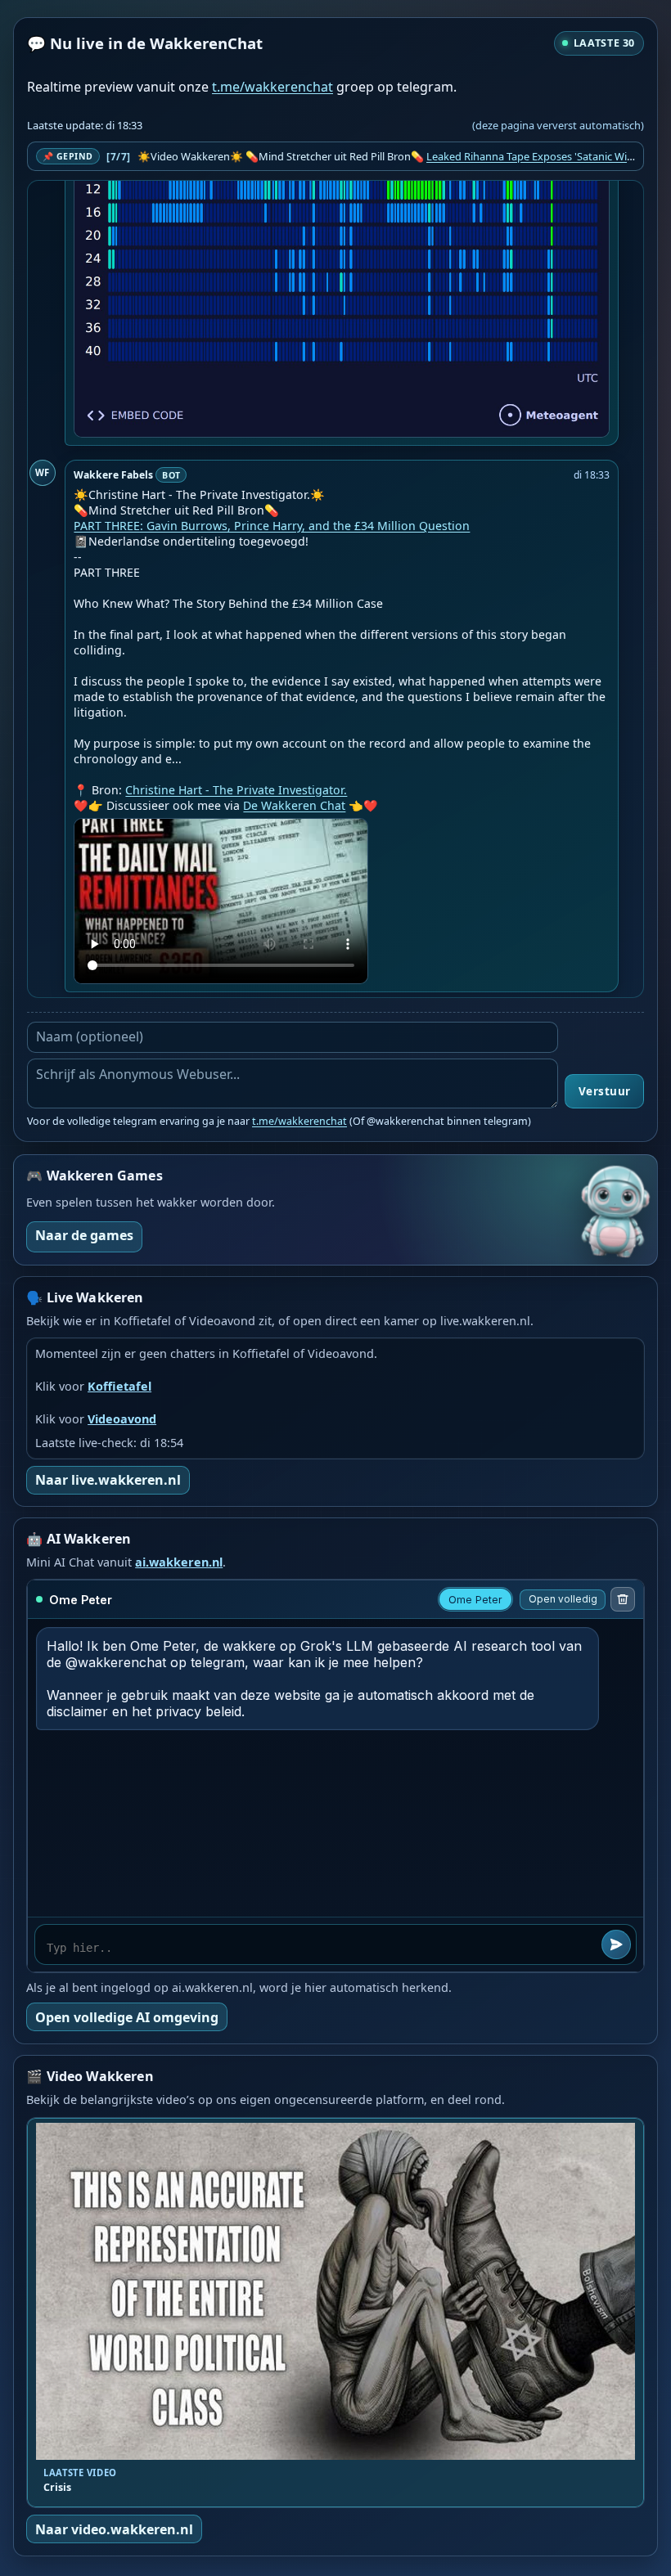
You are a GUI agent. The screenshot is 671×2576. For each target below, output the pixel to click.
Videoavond (122, 1419)
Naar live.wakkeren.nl (108, 1480)
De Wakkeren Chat (294, 805)
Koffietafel (119, 1386)
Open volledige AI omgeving (127, 2017)
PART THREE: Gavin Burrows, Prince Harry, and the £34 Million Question (272, 526)
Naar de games (84, 1235)
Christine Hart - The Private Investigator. (236, 790)
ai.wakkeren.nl (179, 1562)
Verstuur (605, 1091)
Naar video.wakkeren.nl (114, 2529)
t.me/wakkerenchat (272, 87)
